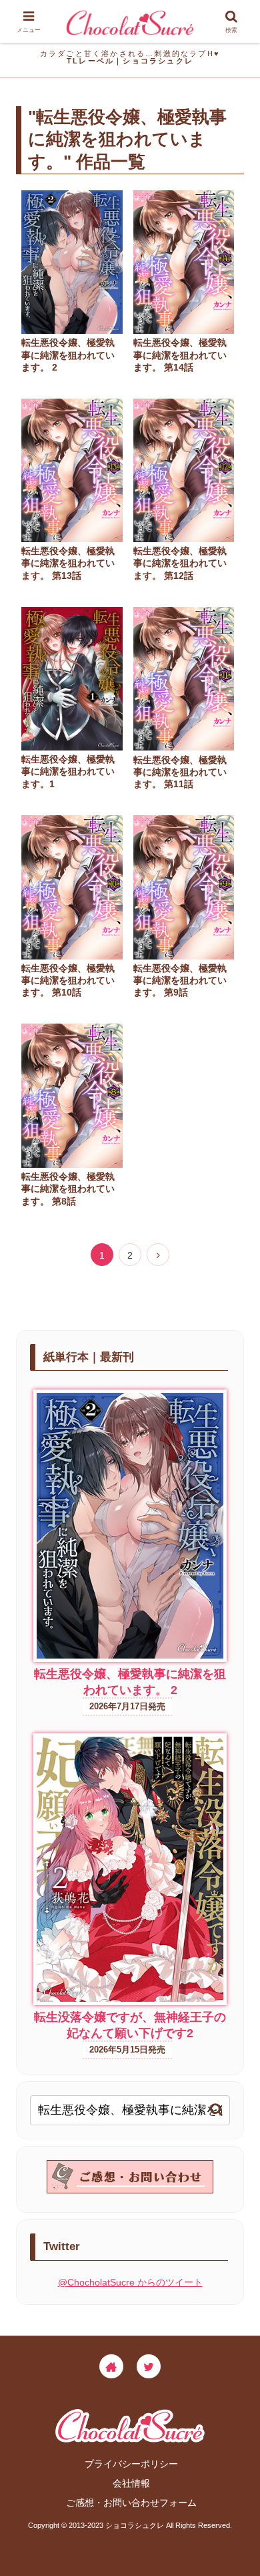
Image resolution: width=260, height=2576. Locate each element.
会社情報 (131, 2483)
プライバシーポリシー (131, 2464)
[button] (216, 2110)
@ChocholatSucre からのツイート (130, 2282)
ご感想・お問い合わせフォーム (131, 2503)
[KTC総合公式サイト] (111, 2366)
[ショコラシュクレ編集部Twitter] (149, 2366)
